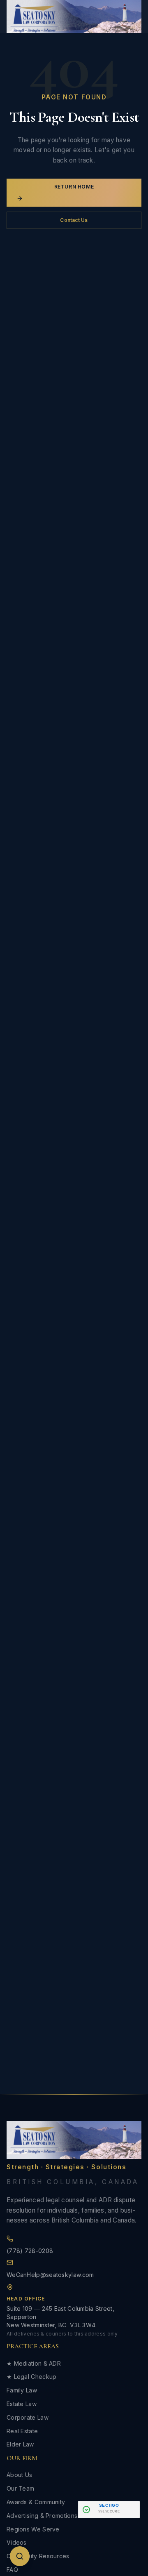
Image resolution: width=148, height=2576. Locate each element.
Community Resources (38, 2556)
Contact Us (74, 220)
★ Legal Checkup (32, 2377)
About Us (19, 2475)
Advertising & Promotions (42, 2516)
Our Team (20, 2488)
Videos (17, 2542)
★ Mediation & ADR (34, 2363)
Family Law (22, 2390)
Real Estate (22, 2431)
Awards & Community (36, 2502)
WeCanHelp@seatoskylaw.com (50, 2275)
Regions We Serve (33, 2529)
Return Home (74, 187)
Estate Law (22, 2404)
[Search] (20, 2556)
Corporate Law (28, 2417)
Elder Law (20, 2444)
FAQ (12, 2570)
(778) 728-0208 (30, 2251)
